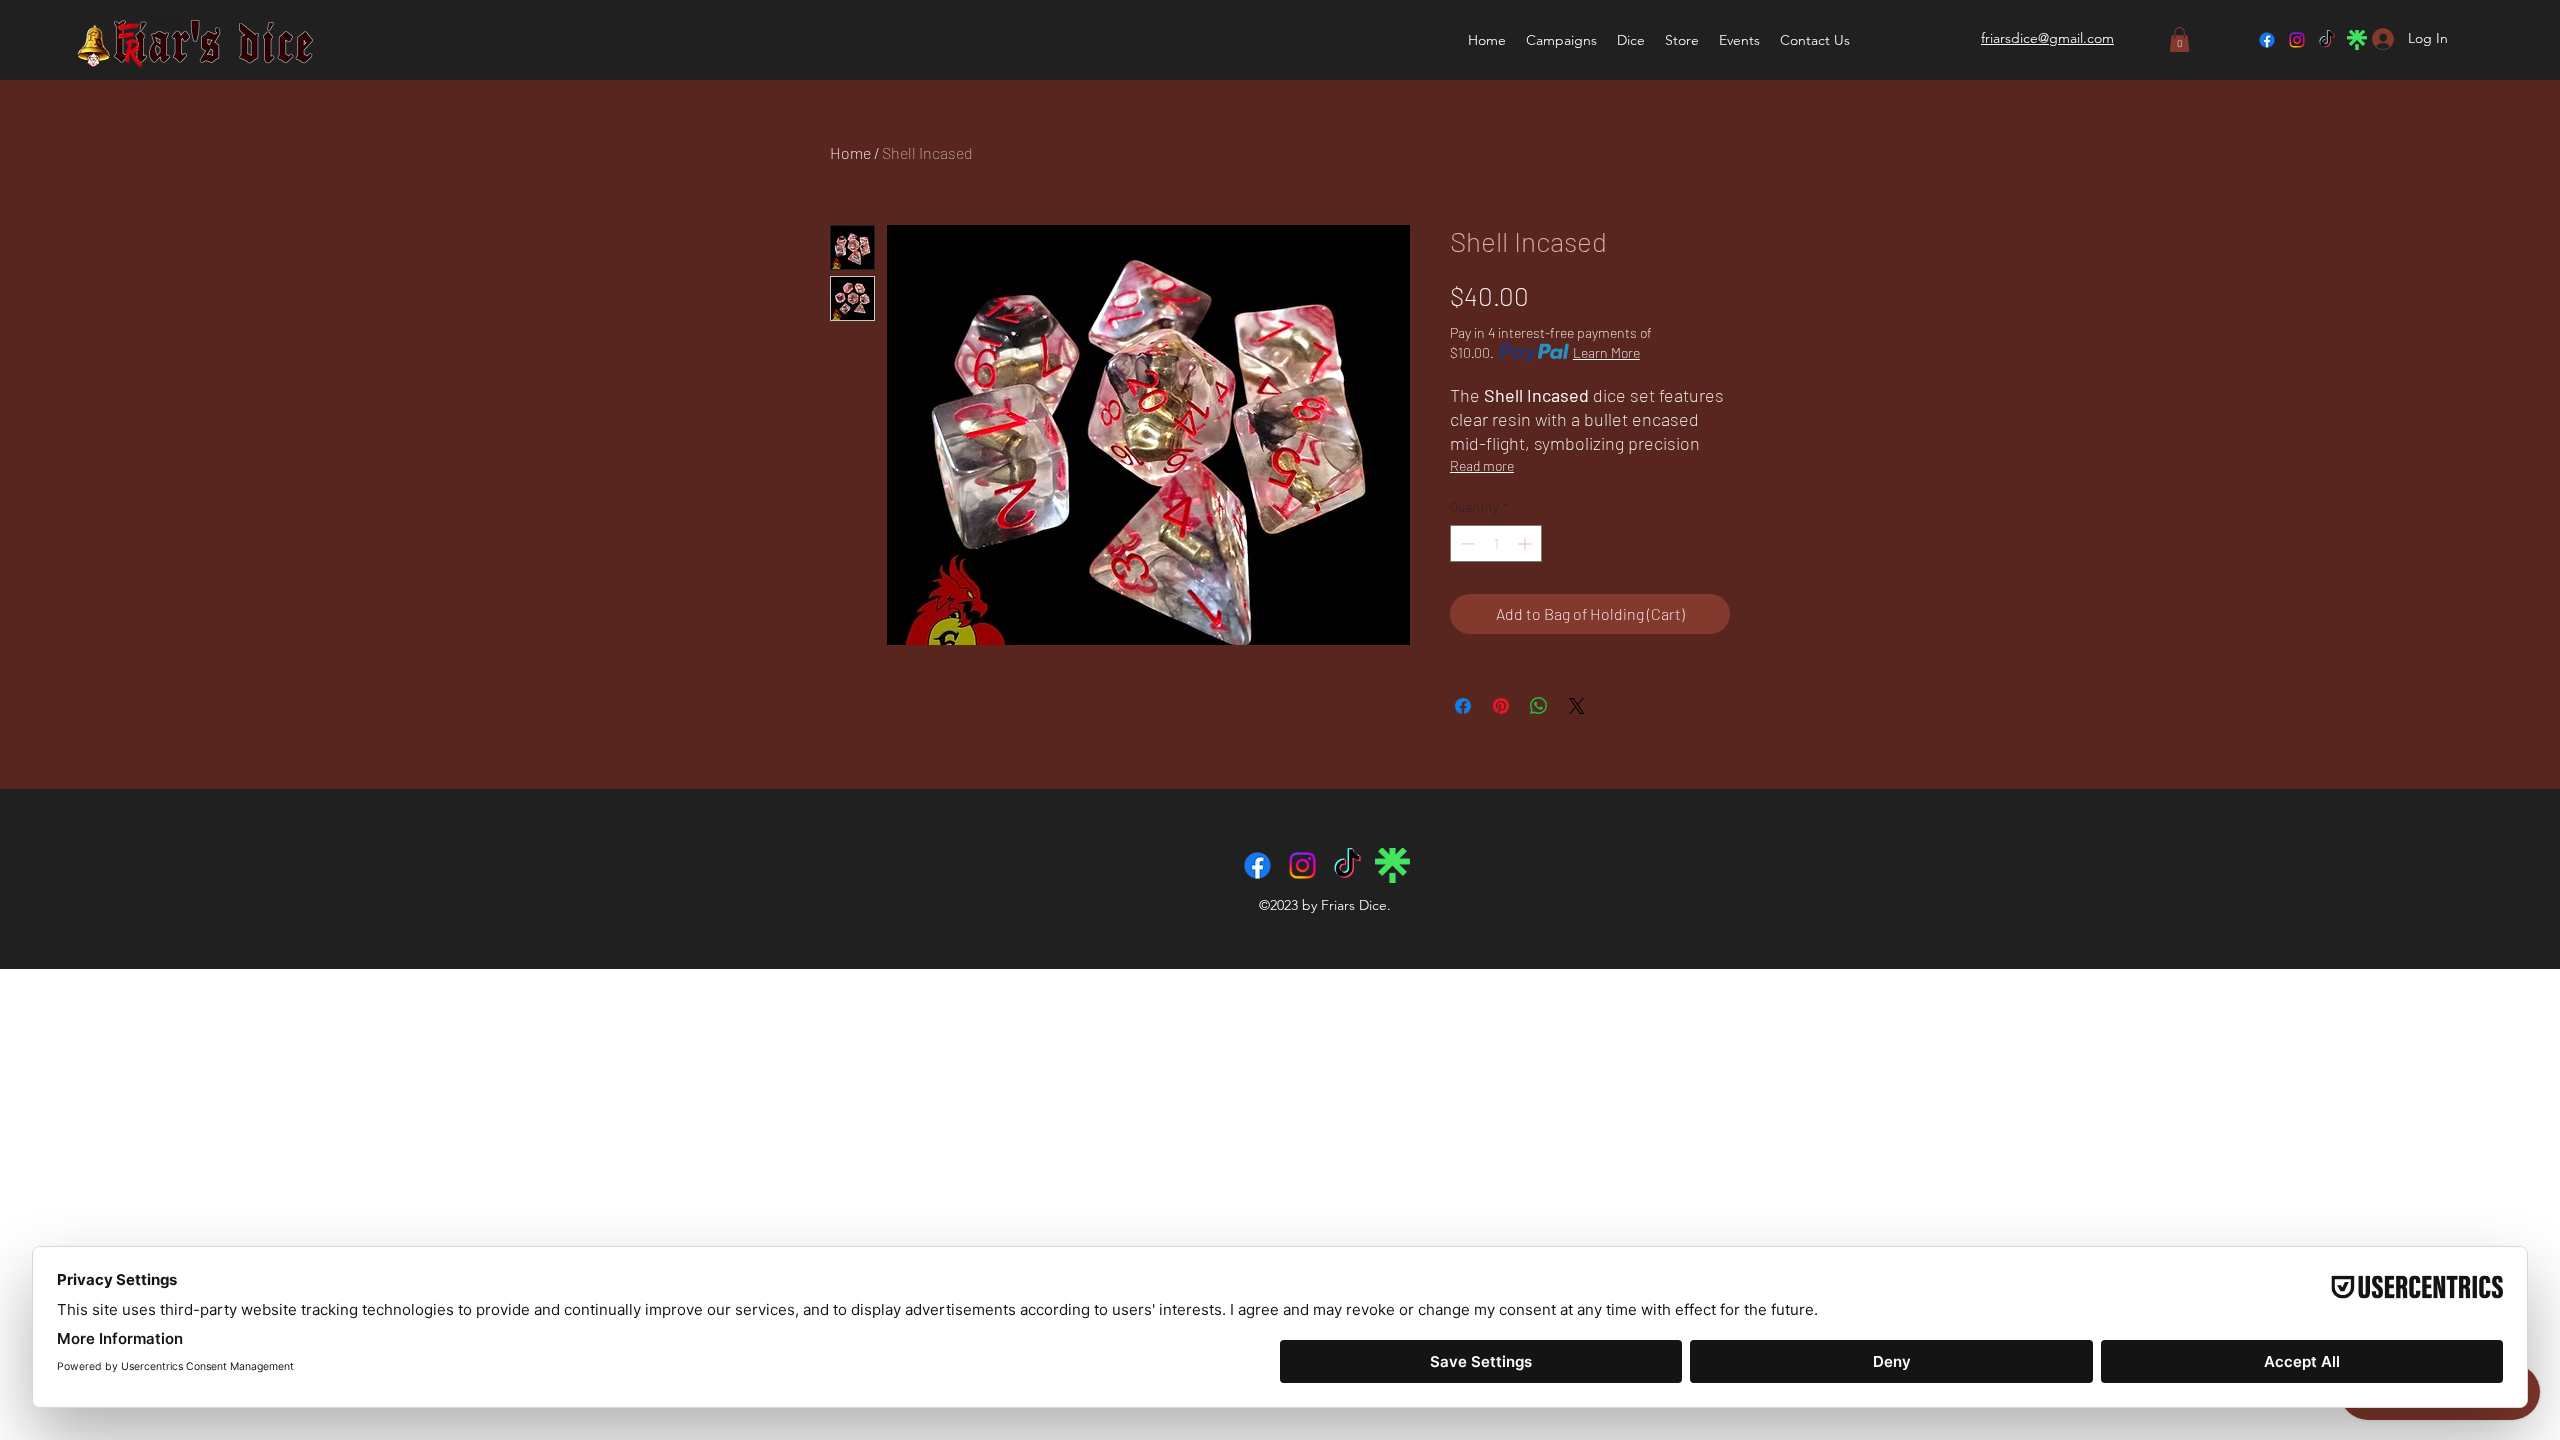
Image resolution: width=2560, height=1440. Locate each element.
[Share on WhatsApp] (1539, 706)
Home (850, 152)
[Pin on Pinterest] (1501, 706)
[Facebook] (2267, 40)
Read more (1482, 465)
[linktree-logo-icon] (2357, 40)
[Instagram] (2297, 40)
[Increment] (1526, 543)
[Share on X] (1577, 706)
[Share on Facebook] (1463, 706)
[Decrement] (1465, 543)
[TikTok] (2327, 40)
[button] (1631, 40)
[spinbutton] (1496, 543)
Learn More (1606, 352)
